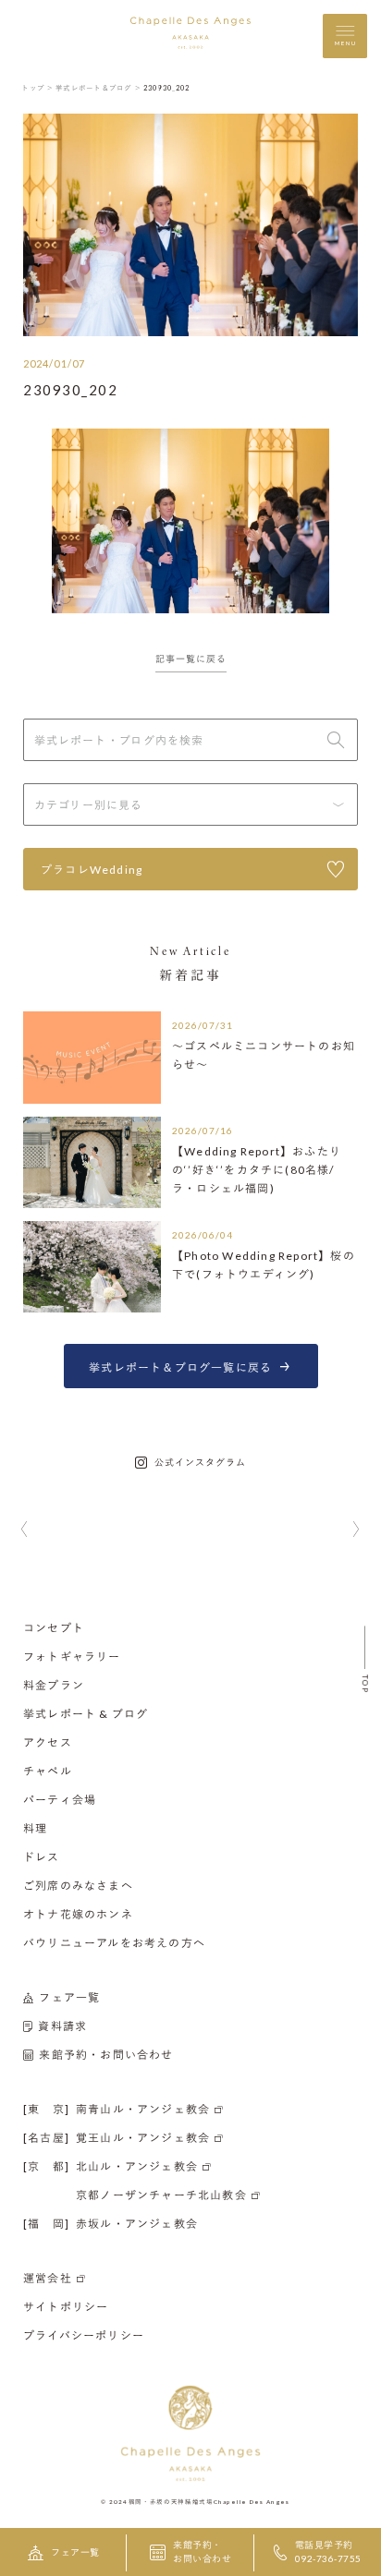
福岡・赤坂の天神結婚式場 (171, 2501)
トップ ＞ (37, 88)
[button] (25, 1530)
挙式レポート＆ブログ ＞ (98, 88)
